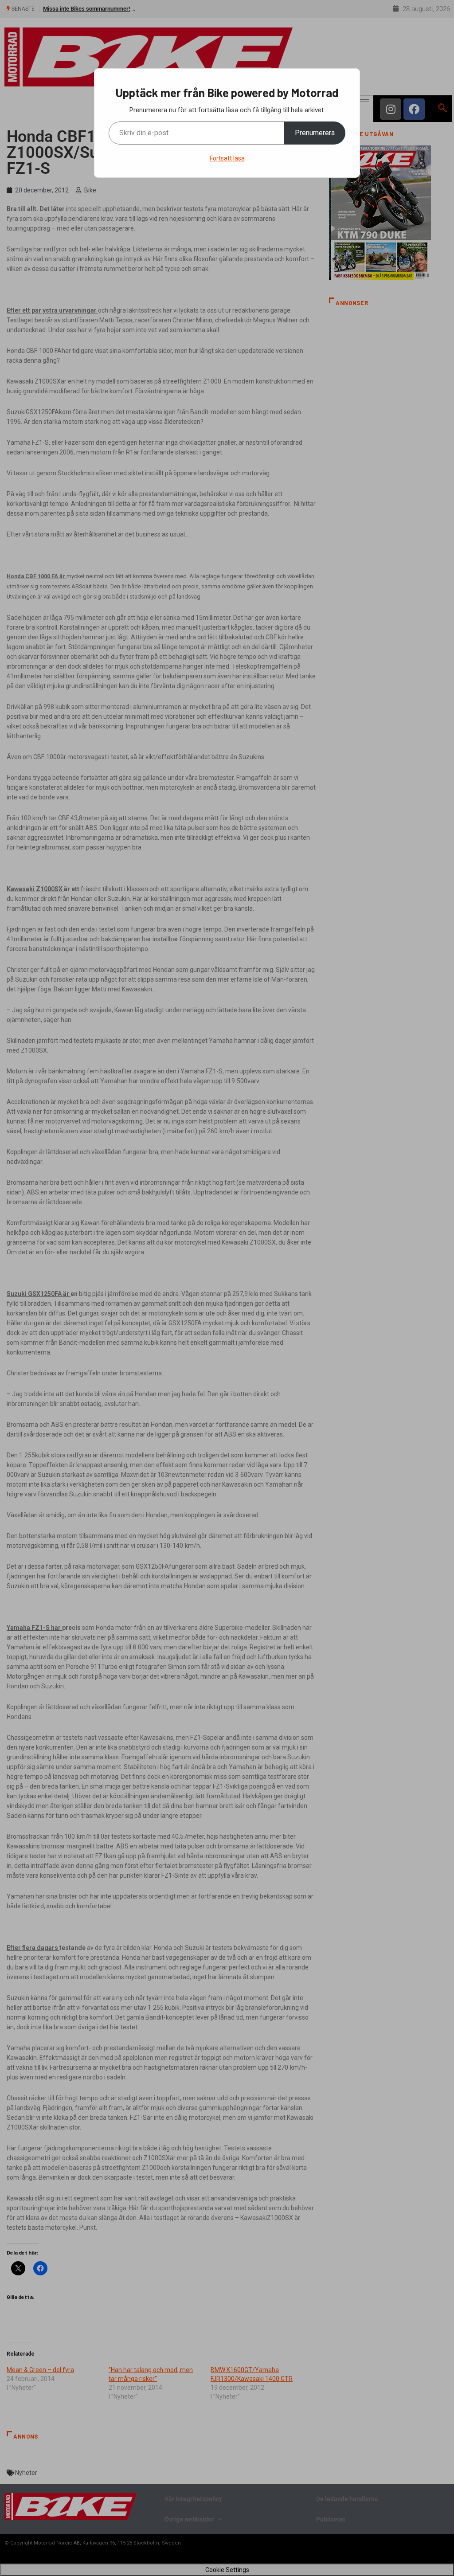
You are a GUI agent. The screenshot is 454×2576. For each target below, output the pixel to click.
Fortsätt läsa (227, 158)
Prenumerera (315, 133)
